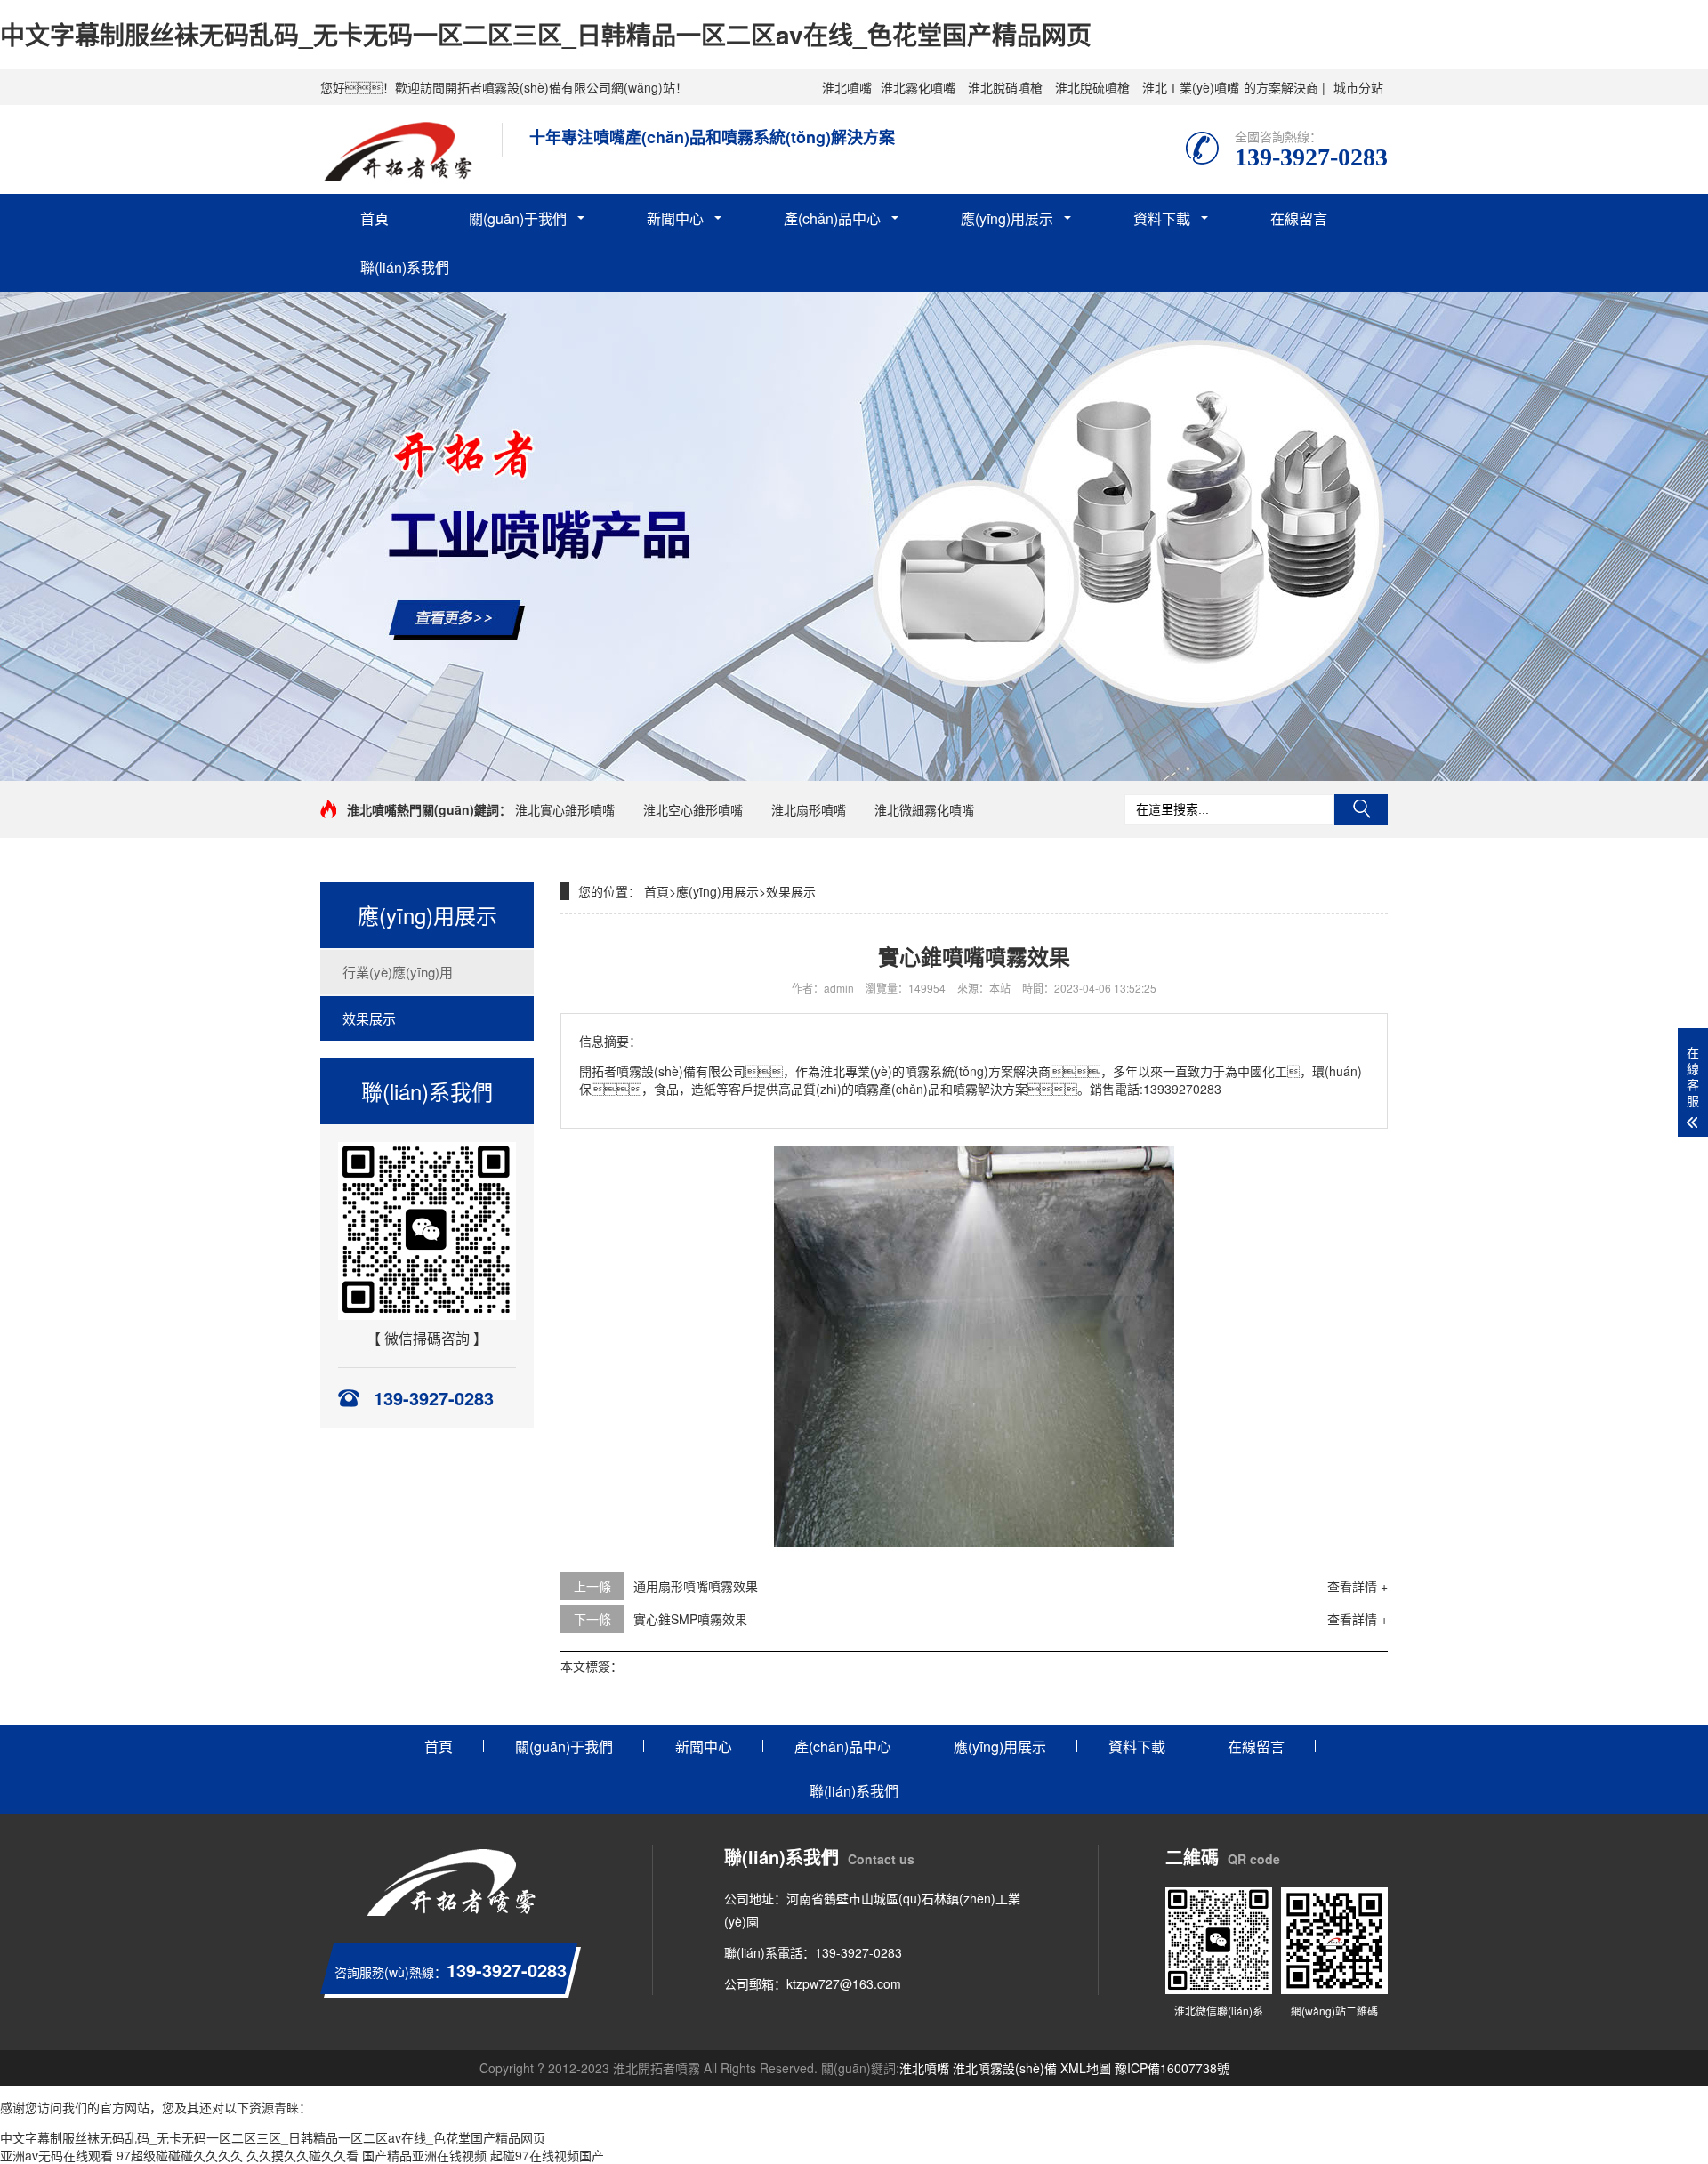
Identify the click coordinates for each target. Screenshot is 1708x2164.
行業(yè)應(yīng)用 (398, 972)
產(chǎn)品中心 (832, 218)
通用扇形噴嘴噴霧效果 (696, 1586)
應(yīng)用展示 (1007, 218)
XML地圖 (1086, 2068)
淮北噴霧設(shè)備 (1005, 2068)
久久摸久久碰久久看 (302, 2155)
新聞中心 (675, 218)
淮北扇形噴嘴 (809, 809)
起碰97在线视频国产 (547, 2155)
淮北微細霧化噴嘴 (924, 809)
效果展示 (369, 1018)
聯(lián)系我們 (405, 267)
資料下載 (1162, 218)
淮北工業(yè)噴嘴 (1191, 87)
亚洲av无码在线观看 (56, 2155)
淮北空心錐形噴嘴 (693, 809)
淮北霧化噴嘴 (918, 87)
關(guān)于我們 (518, 218)
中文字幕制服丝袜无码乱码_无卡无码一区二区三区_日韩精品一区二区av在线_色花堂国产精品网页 (546, 34)
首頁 (375, 218)
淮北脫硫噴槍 (1092, 87)
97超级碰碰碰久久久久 (180, 2155)
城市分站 (1358, 87)
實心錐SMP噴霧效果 (690, 1619)
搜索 (1361, 809)
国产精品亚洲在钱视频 (424, 2155)
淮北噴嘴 (847, 87)
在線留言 (1299, 218)
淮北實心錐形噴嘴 (565, 809)
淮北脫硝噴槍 (1005, 87)
